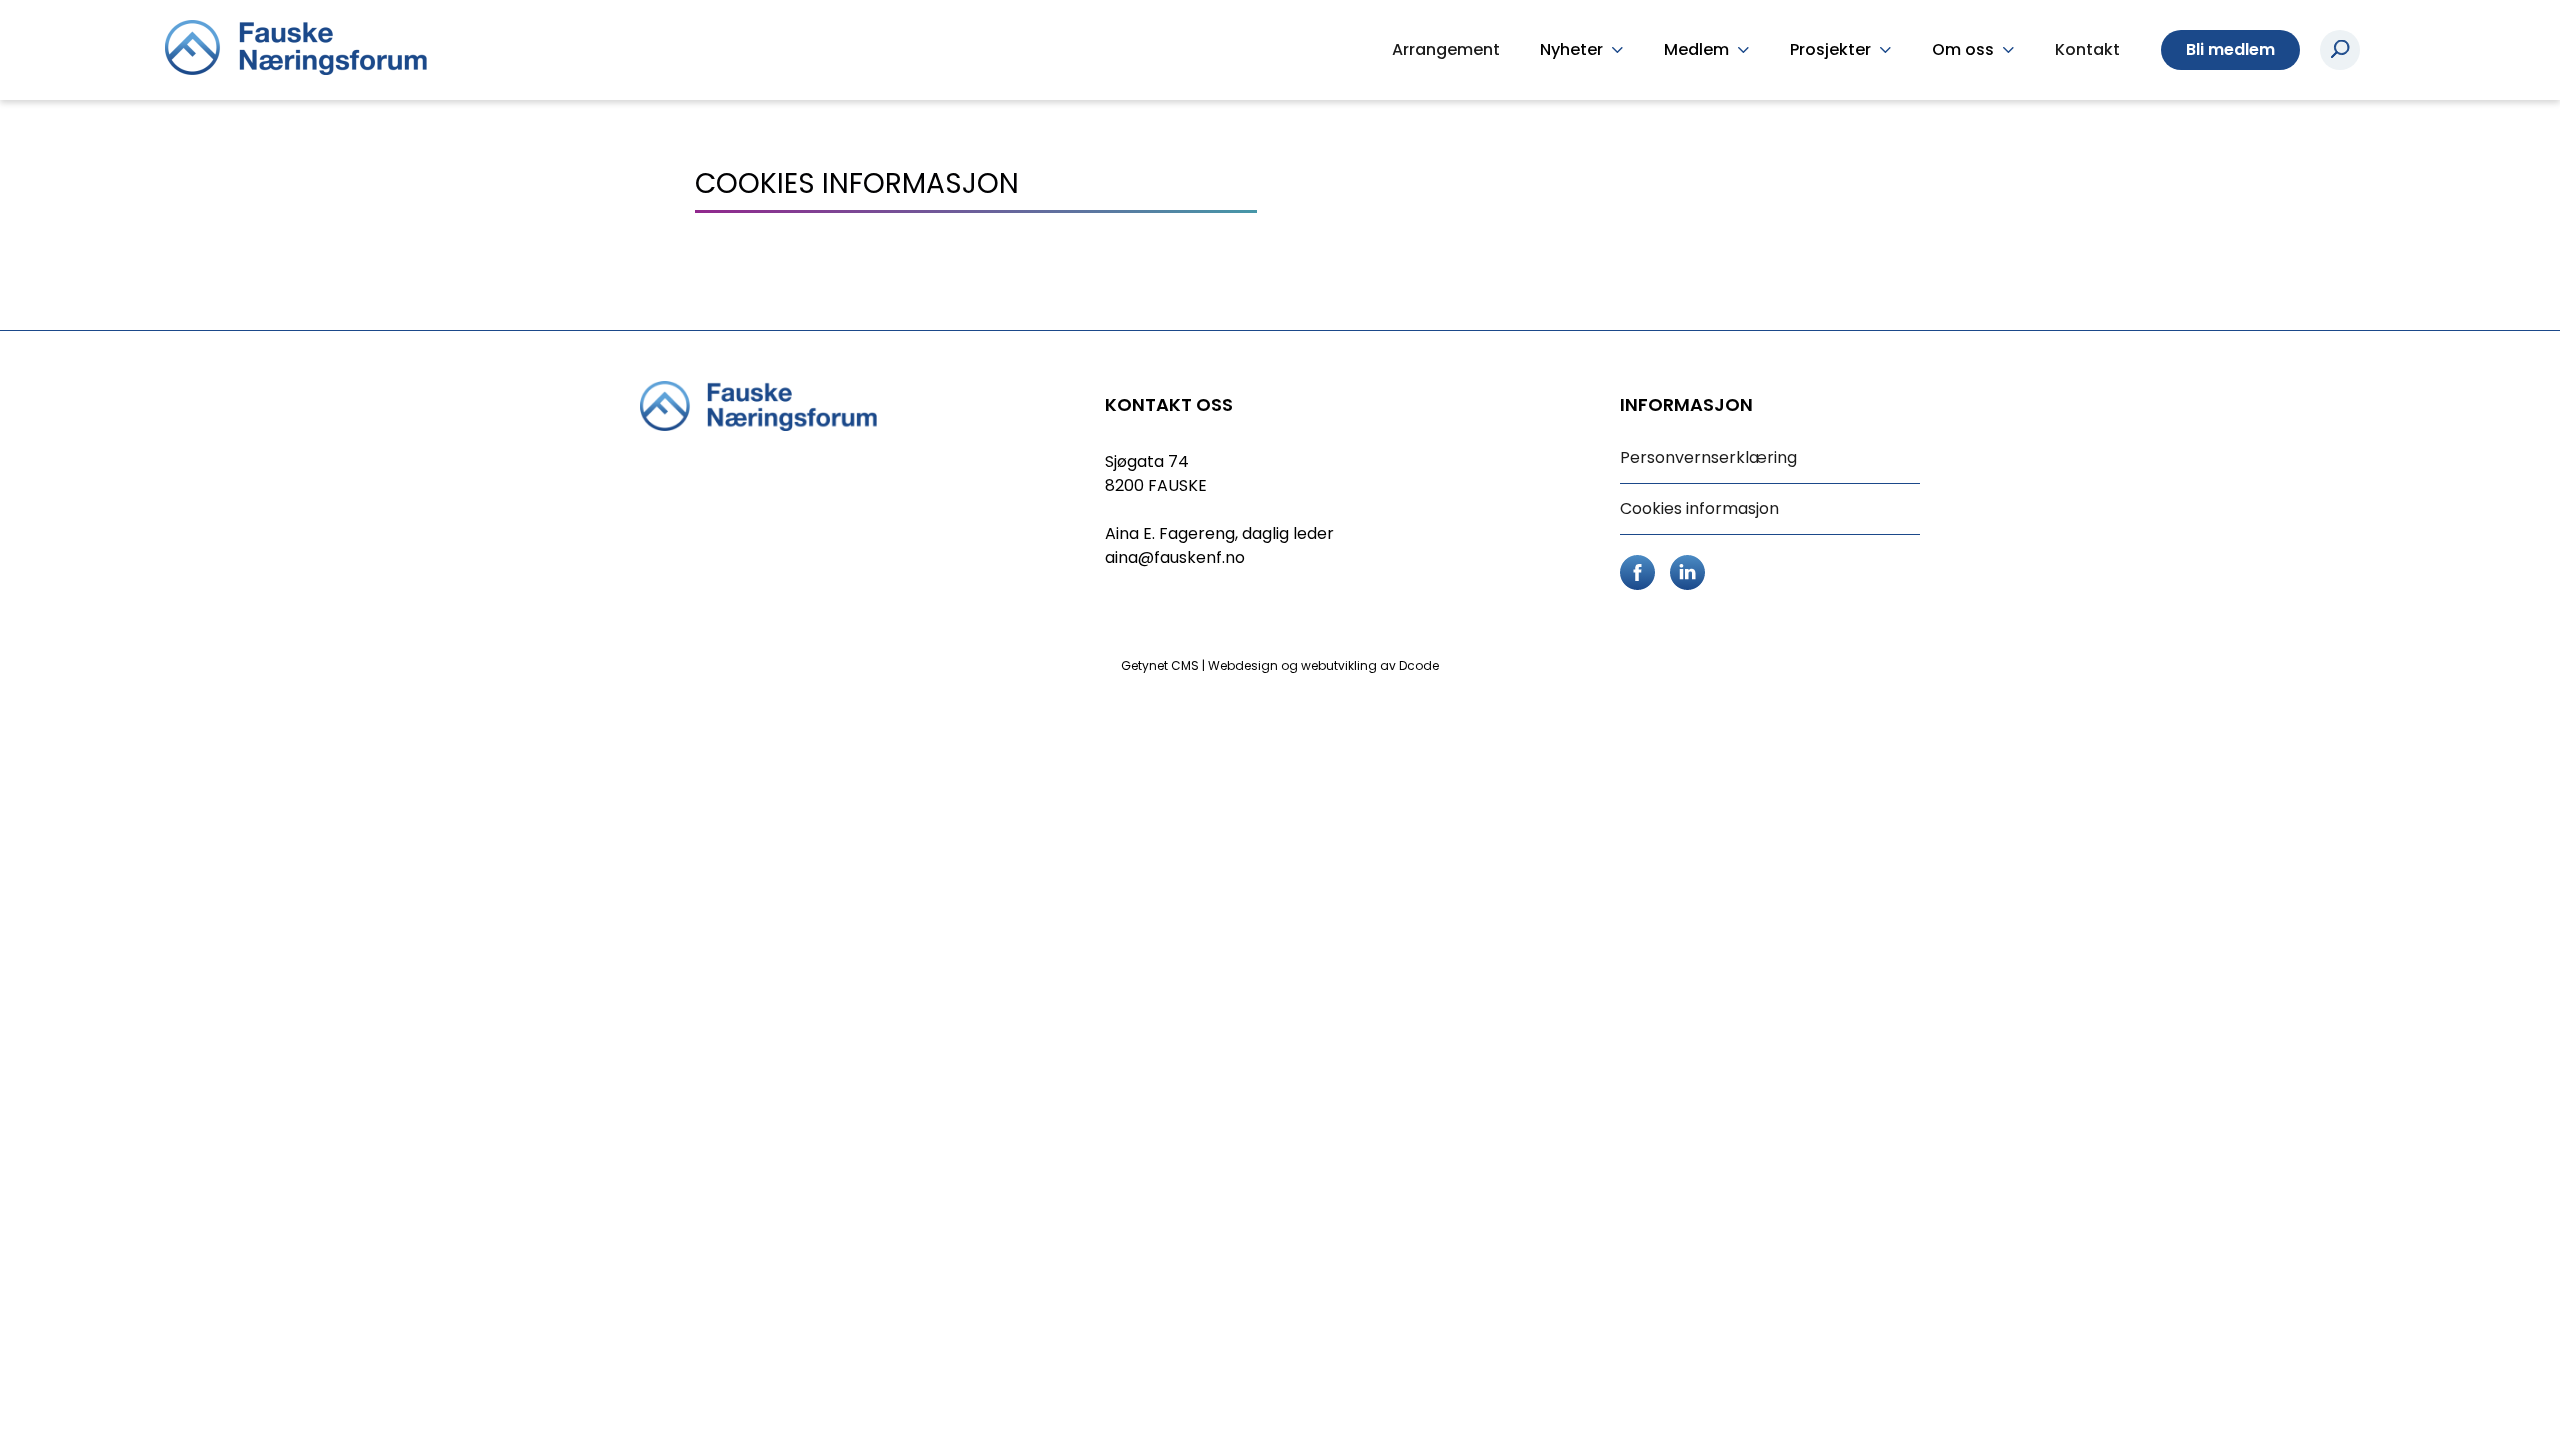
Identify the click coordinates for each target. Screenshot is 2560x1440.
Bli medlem (2230, 49)
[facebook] (1637, 570)
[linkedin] (1687, 570)
